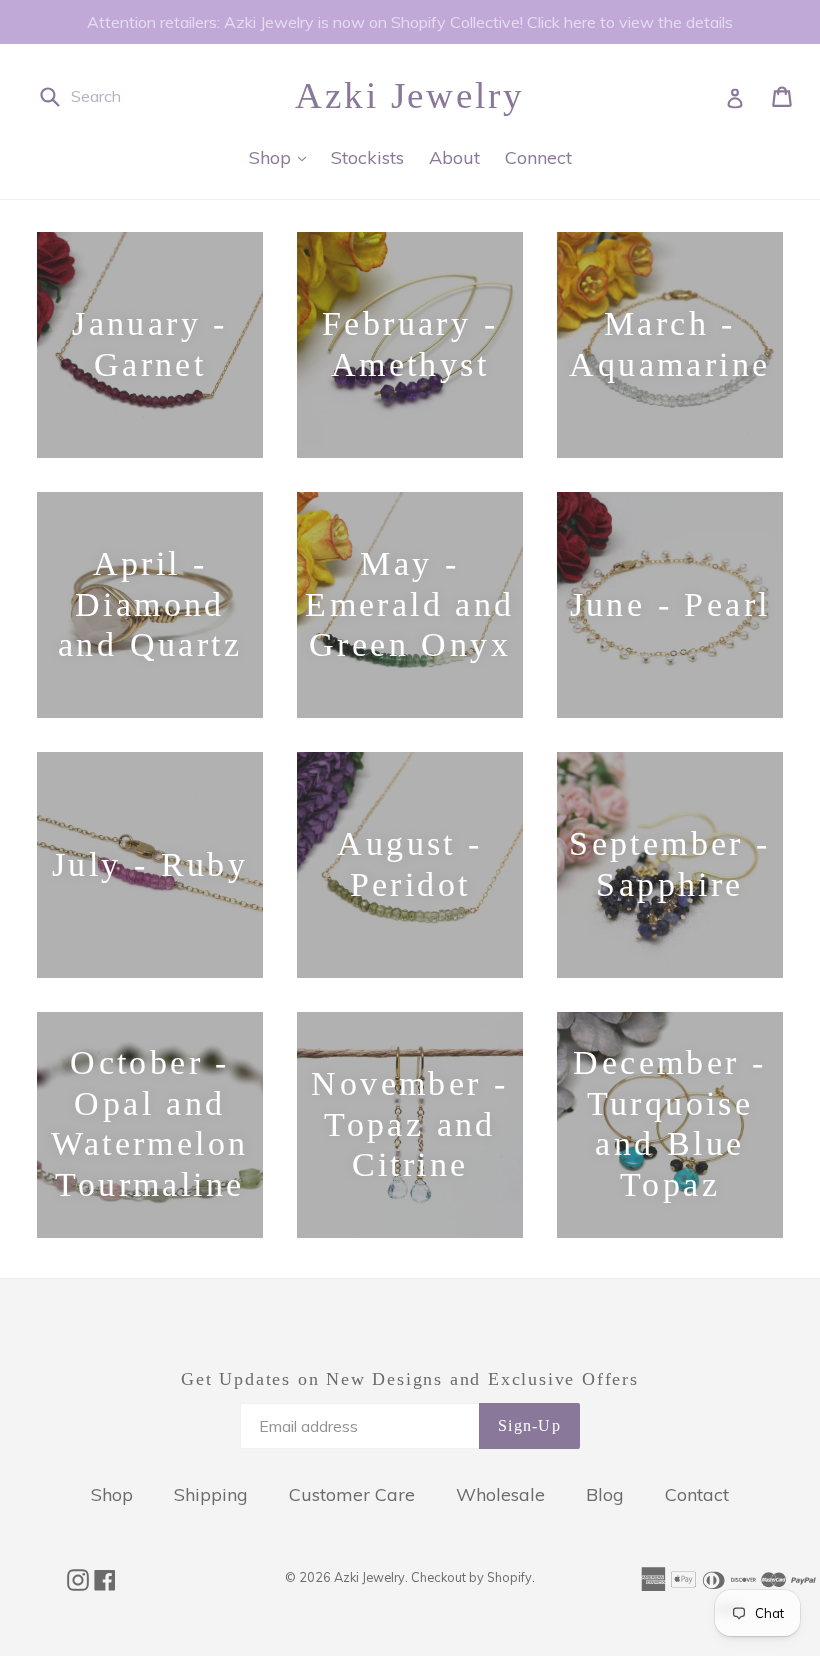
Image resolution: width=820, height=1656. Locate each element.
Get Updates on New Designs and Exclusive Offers (410, 1379)
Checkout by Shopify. (473, 1577)
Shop (282, 157)
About (454, 157)
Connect (538, 157)
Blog (605, 1494)
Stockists (367, 157)
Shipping (211, 1494)
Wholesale (500, 1494)
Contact (697, 1494)
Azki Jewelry (409, 95)
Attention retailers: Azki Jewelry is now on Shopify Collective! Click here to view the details (410, 22)
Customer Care (352, 1494)
